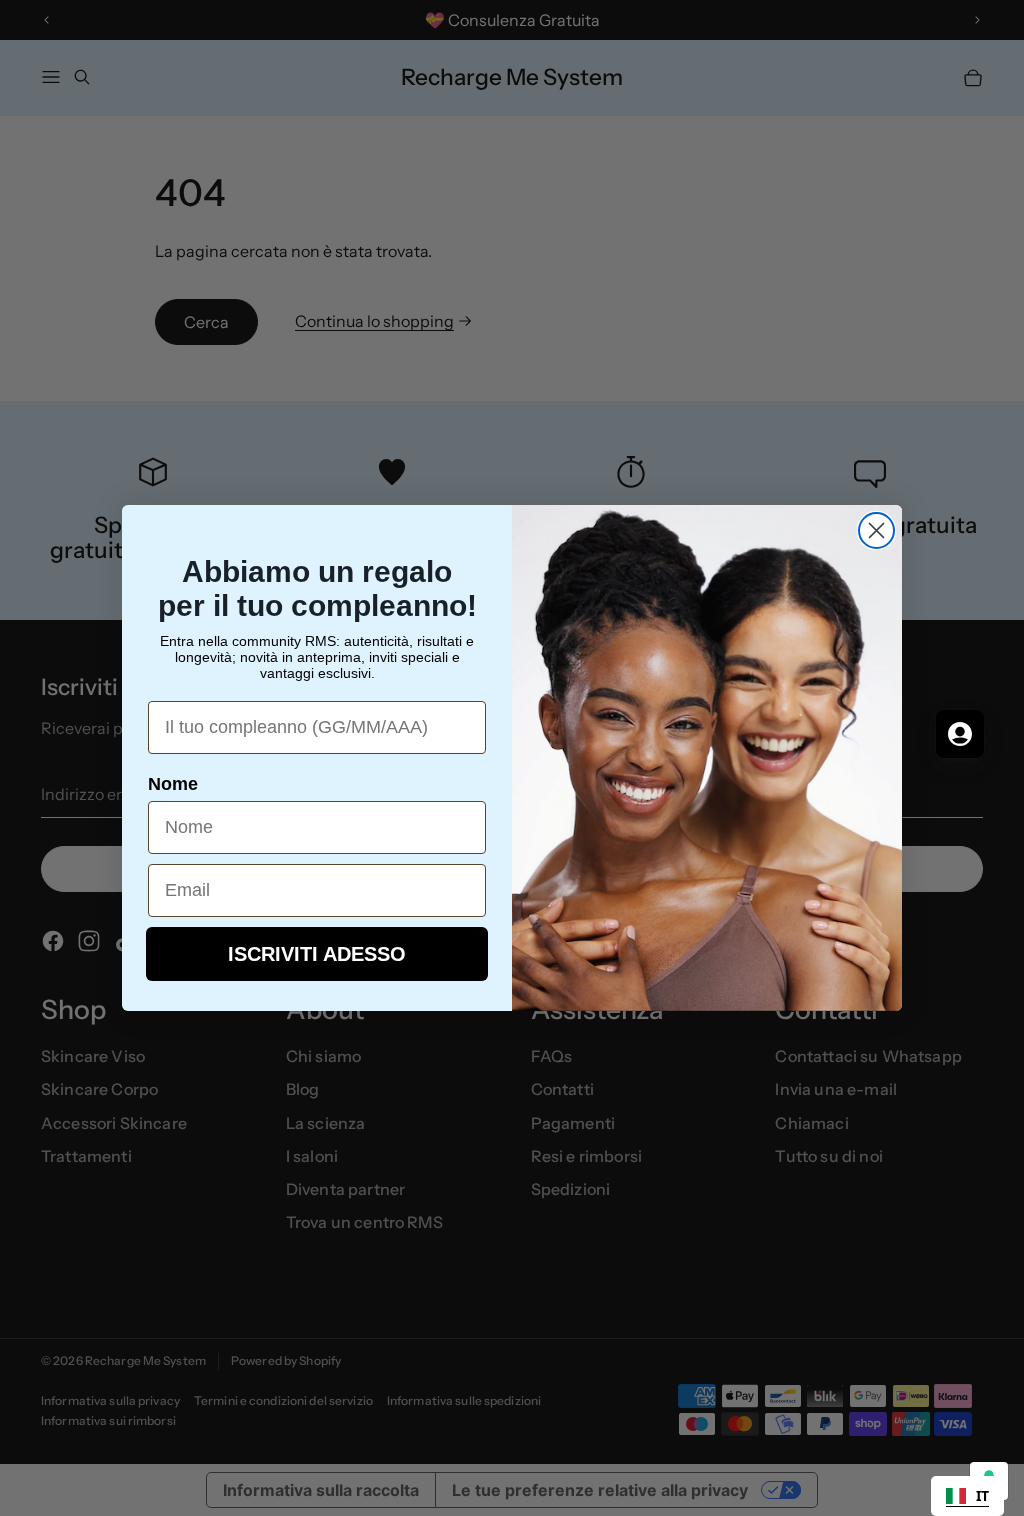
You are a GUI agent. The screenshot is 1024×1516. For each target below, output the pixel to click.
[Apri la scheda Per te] (960, 734)
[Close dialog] (876, 530)
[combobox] (967, 1496)
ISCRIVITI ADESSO (317, 954)
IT (982, 1495)
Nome (173, 784)
